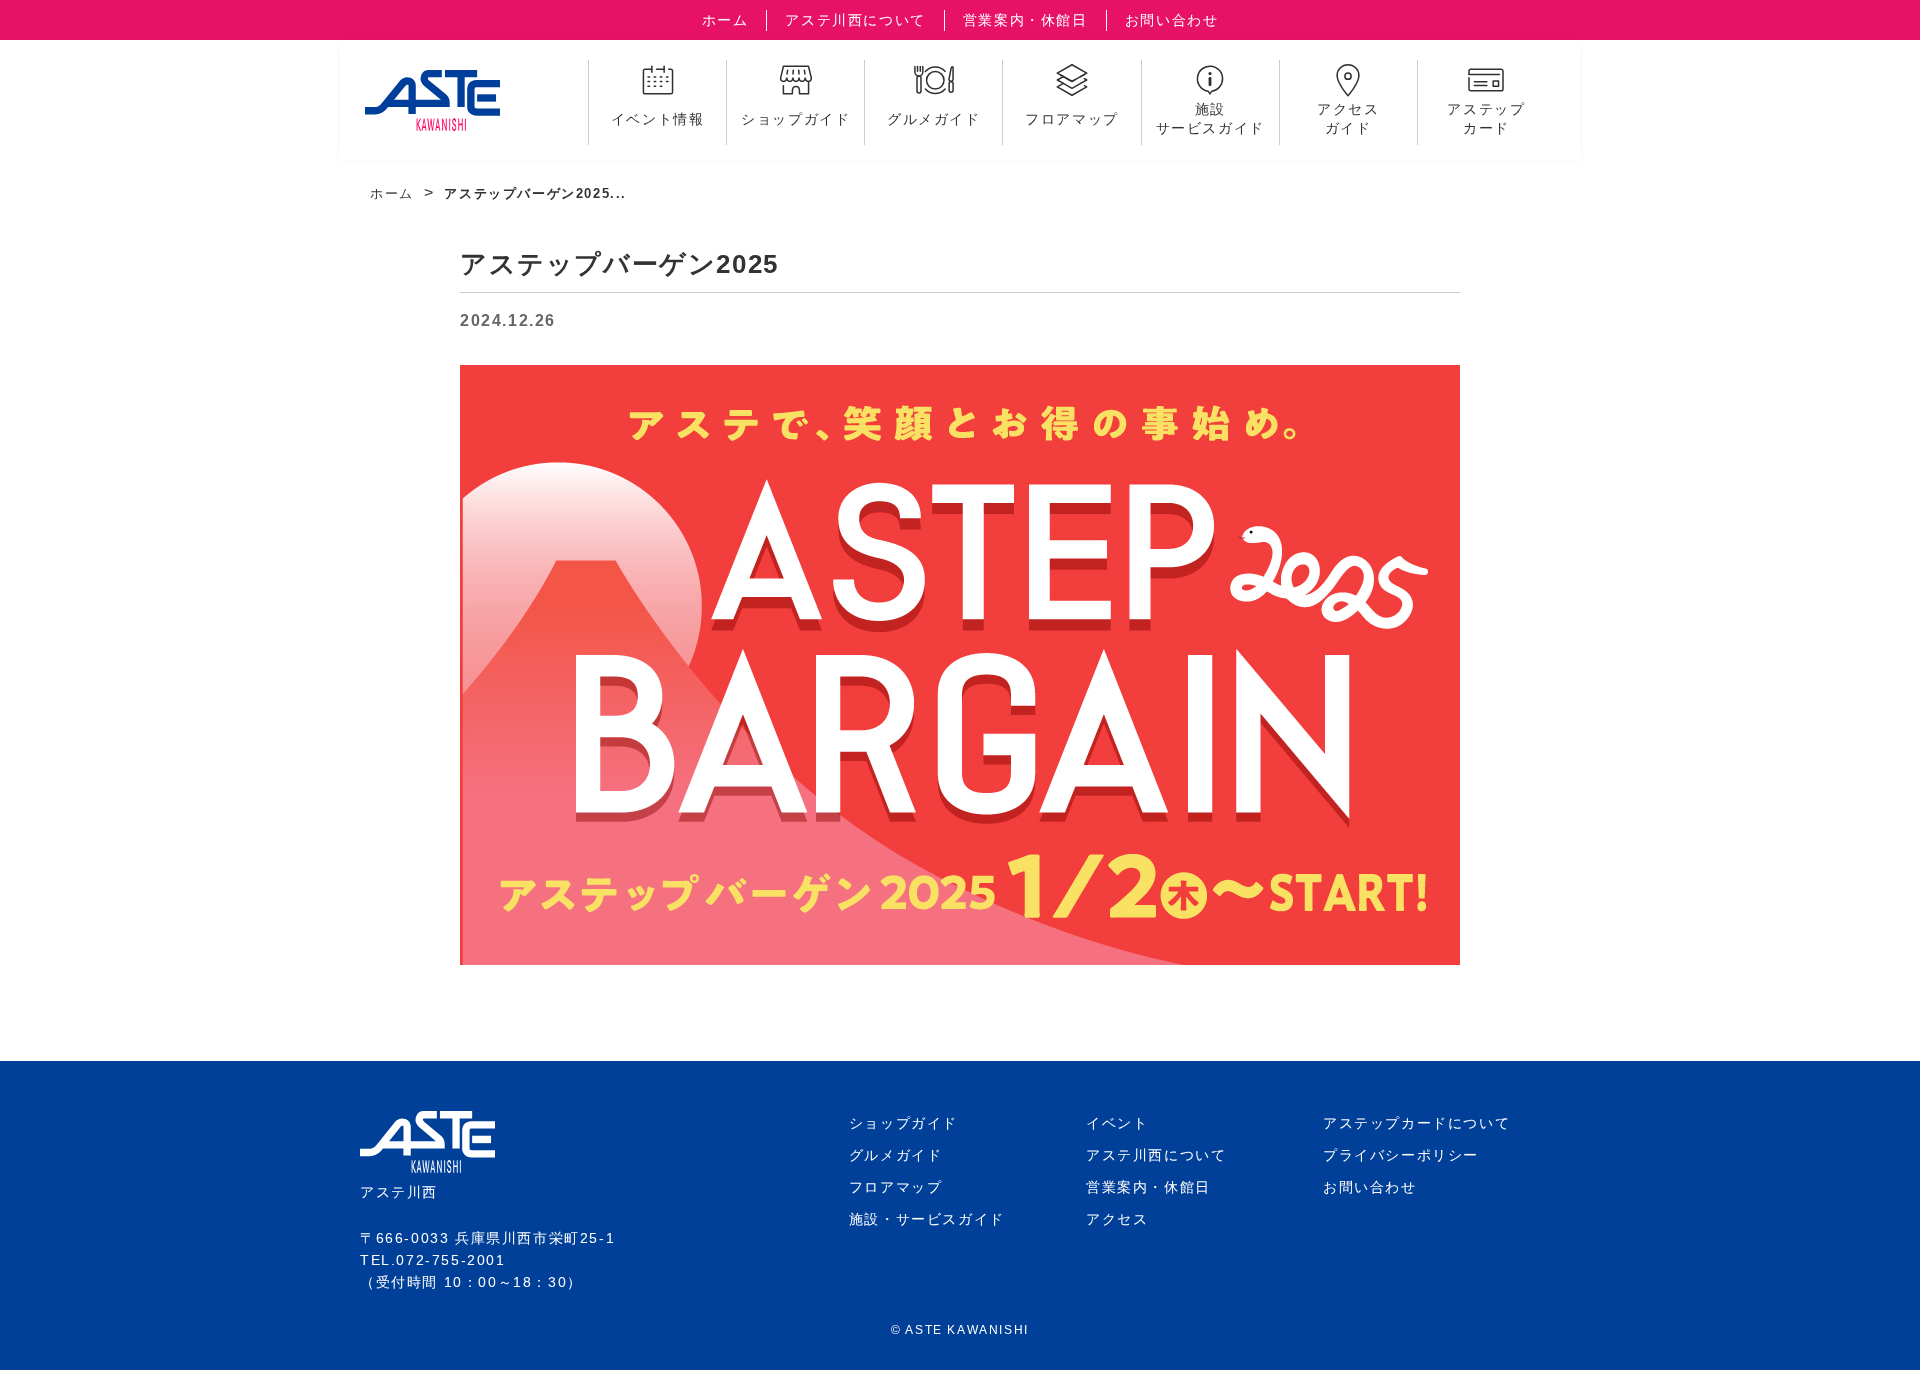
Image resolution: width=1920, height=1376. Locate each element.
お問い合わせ (1172, 20)
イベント (1117, 1123)
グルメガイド (896, 1155)
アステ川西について (855, 20)
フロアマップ (896, 1187)
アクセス (1117, 1219)
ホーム (725, 20)
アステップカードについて (1416, 1123)
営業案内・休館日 (1025, 20)
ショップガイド (903, 1123)
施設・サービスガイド (927, 1219)
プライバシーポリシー (1401, 1155)
